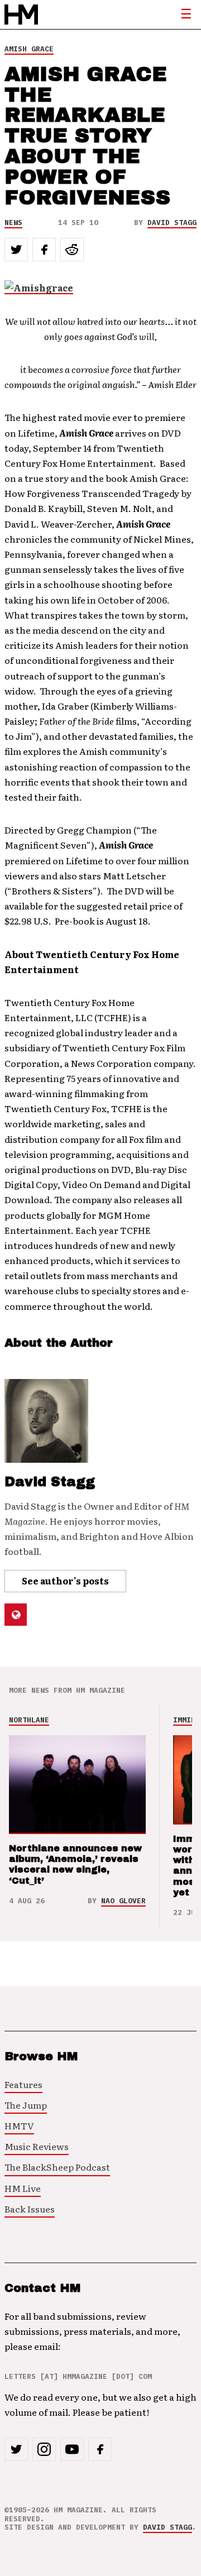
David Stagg (172, 222)
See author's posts (65, 1581)
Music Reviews (37, 2146)
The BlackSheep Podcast (57, 2167)
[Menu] (186, 15)
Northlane (29, 1720)
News (13, 222)
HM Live (23, 2188)
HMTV (19, 2125)
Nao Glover (123, 1901)
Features (23, 2084)
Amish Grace (29, 49)
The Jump (26, 2105)
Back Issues (30, 2209)
